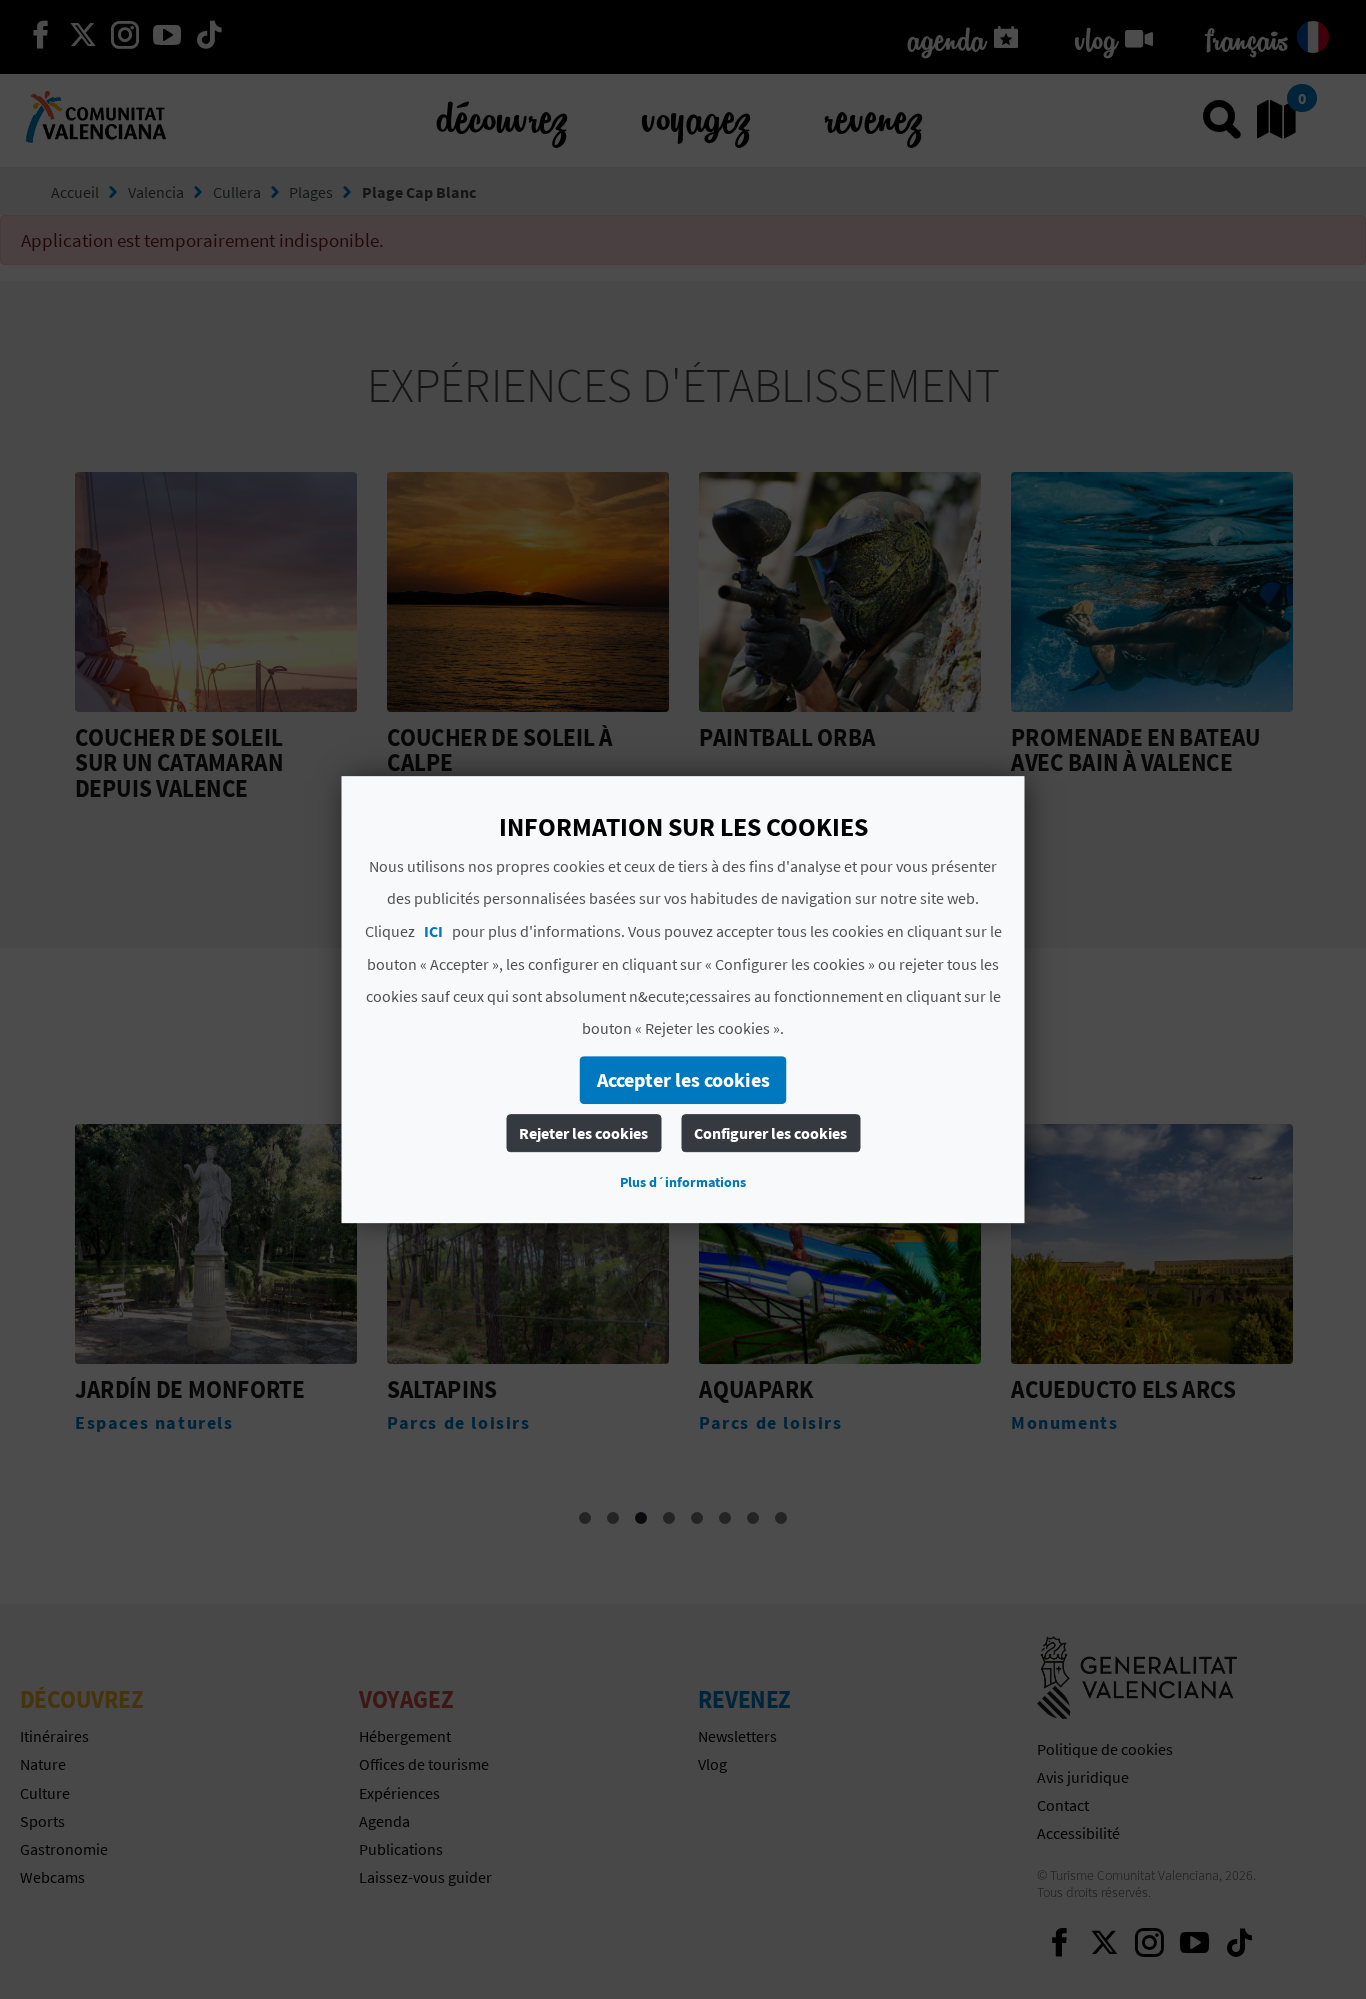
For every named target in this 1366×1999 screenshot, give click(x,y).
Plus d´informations (683, 1182)
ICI (433, 931)
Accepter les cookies (683, 1079)
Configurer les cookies (770, 1133)
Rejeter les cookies (583, 1133)
